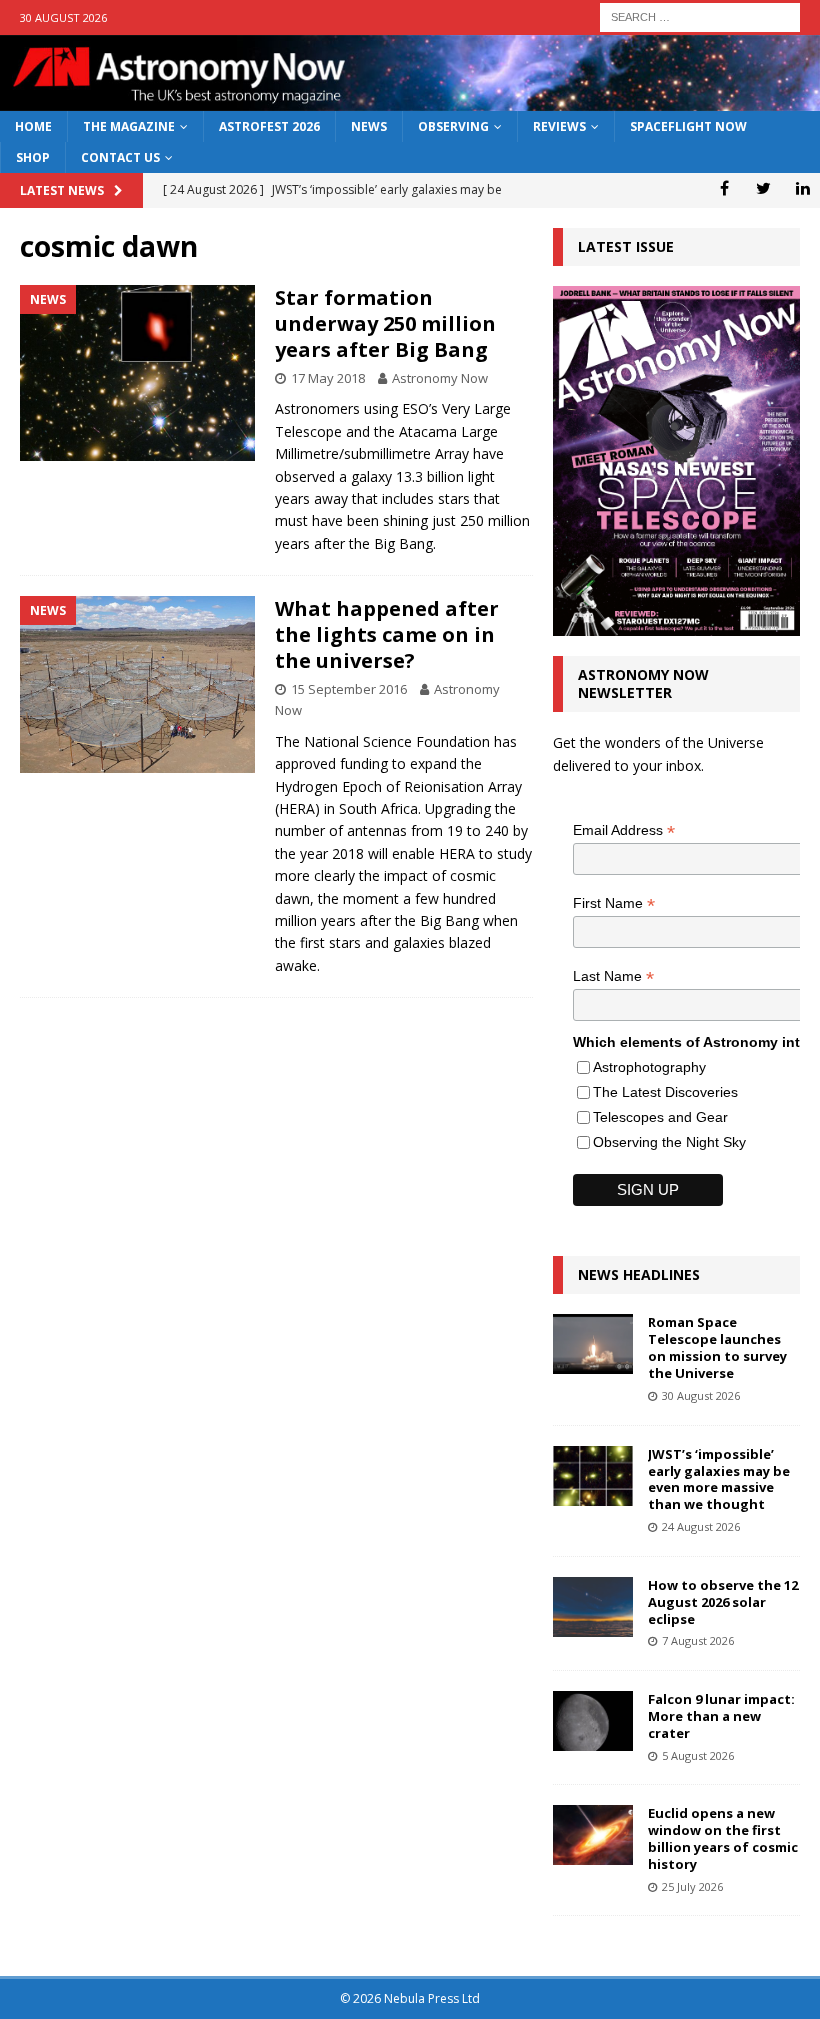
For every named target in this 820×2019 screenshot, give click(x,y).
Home (33, 126)
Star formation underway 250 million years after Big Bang (385, 323)
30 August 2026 (701, 1395)
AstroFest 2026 (269, 126)
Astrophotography (649, 1067)
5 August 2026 (698, 1755)
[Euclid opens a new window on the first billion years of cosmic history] (593, 1835)
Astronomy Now (440, 378)
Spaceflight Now (688, 126)
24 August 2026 (701, 1526)
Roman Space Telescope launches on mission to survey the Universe (717, 1347)
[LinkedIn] (802, 188)
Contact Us (120, 157)
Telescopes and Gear (660, 1117)
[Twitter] (763, 188)
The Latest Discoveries (665, 1092)
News (369, 126)
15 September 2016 (349, 689)
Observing (453, 126)
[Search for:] (700, 15)
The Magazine (129, 126)
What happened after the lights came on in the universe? (387, 634)
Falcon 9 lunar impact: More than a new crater (721, 1716)
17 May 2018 (328, 378)
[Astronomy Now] (410, 99)
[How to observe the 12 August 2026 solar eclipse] (593, 1607)
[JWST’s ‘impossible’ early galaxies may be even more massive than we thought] (593, 1476)
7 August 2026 (698, 1640)
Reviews (559, 126)
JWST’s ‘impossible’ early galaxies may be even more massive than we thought (719, 1479)
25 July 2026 (692, 1886)
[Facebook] (724, 188)
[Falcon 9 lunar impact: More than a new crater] (593, 1721)
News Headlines (639, 1274)
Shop (33, 157)
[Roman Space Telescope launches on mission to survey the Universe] (593, 1344)
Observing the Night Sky (669, 1142)
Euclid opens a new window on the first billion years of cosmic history (723, 1838)
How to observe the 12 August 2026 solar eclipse (723, 1602)
